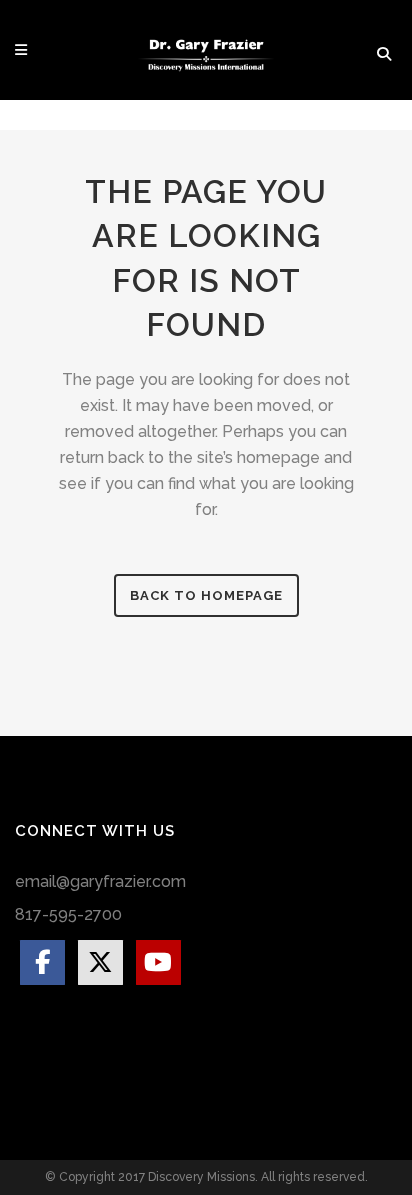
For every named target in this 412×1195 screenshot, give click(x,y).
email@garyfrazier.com (100, 881)
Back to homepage (206, 595)
